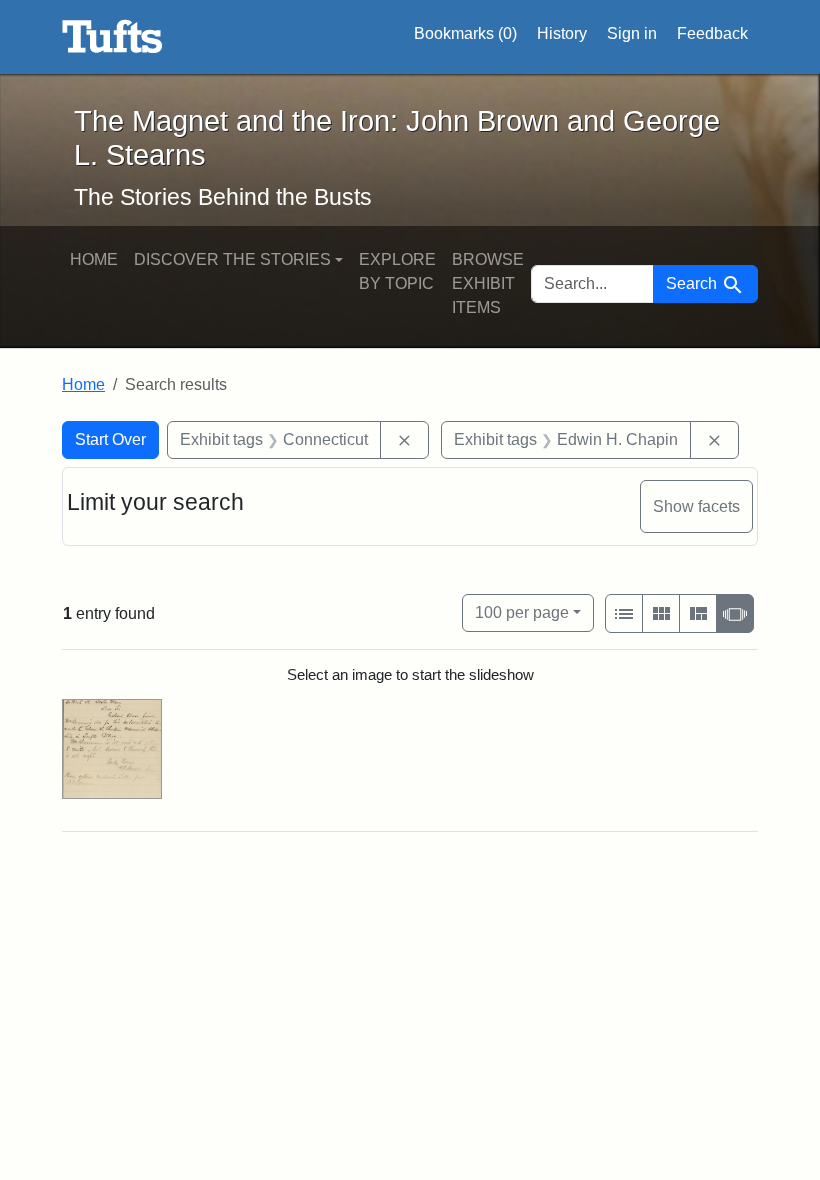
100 (522, 612)
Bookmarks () (465, 33)
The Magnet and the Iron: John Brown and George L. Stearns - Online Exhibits (112, 37)
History (562, 33)
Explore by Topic (397, 271)
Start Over (110, 439)
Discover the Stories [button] (232, 259)
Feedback (712, 33)
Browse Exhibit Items (488, 283)
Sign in (632, 33)
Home (94, 259)
